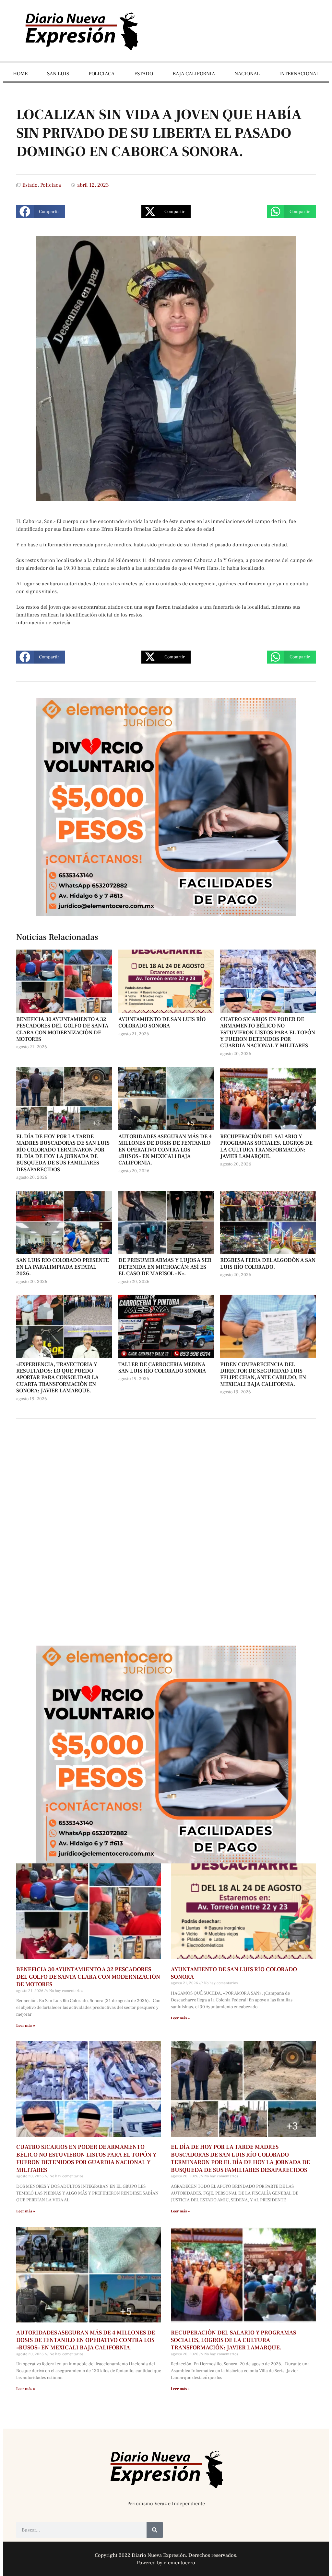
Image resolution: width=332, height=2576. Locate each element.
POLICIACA (101, 74)
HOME (20, 74)
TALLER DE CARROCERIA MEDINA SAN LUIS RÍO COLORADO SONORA (162, 1368)
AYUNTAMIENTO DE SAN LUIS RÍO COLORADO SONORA (162, 1023)
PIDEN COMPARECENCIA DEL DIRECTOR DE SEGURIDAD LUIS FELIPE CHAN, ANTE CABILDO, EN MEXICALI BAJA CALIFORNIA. (263, 1374)
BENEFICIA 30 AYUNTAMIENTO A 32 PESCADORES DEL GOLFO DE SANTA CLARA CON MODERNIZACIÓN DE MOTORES (62, 1029)
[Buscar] (155, 2530)
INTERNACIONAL (299, 74)
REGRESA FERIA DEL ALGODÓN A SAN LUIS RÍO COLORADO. (268, 1263)
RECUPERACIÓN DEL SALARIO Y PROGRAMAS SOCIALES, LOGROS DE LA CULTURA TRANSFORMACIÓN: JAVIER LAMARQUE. (266, 1146)
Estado (30, 185)
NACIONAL (247, 74)
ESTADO (144, 74)
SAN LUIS (58, 74)
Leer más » (26, 2026)
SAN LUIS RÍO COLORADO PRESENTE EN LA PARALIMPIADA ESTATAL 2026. (63, 1267)
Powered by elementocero (166, 2563)
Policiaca (51, 185)
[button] (41, 212)
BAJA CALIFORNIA (194, 74)
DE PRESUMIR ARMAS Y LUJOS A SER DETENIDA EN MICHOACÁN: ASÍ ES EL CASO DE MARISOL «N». (165, 1267)
